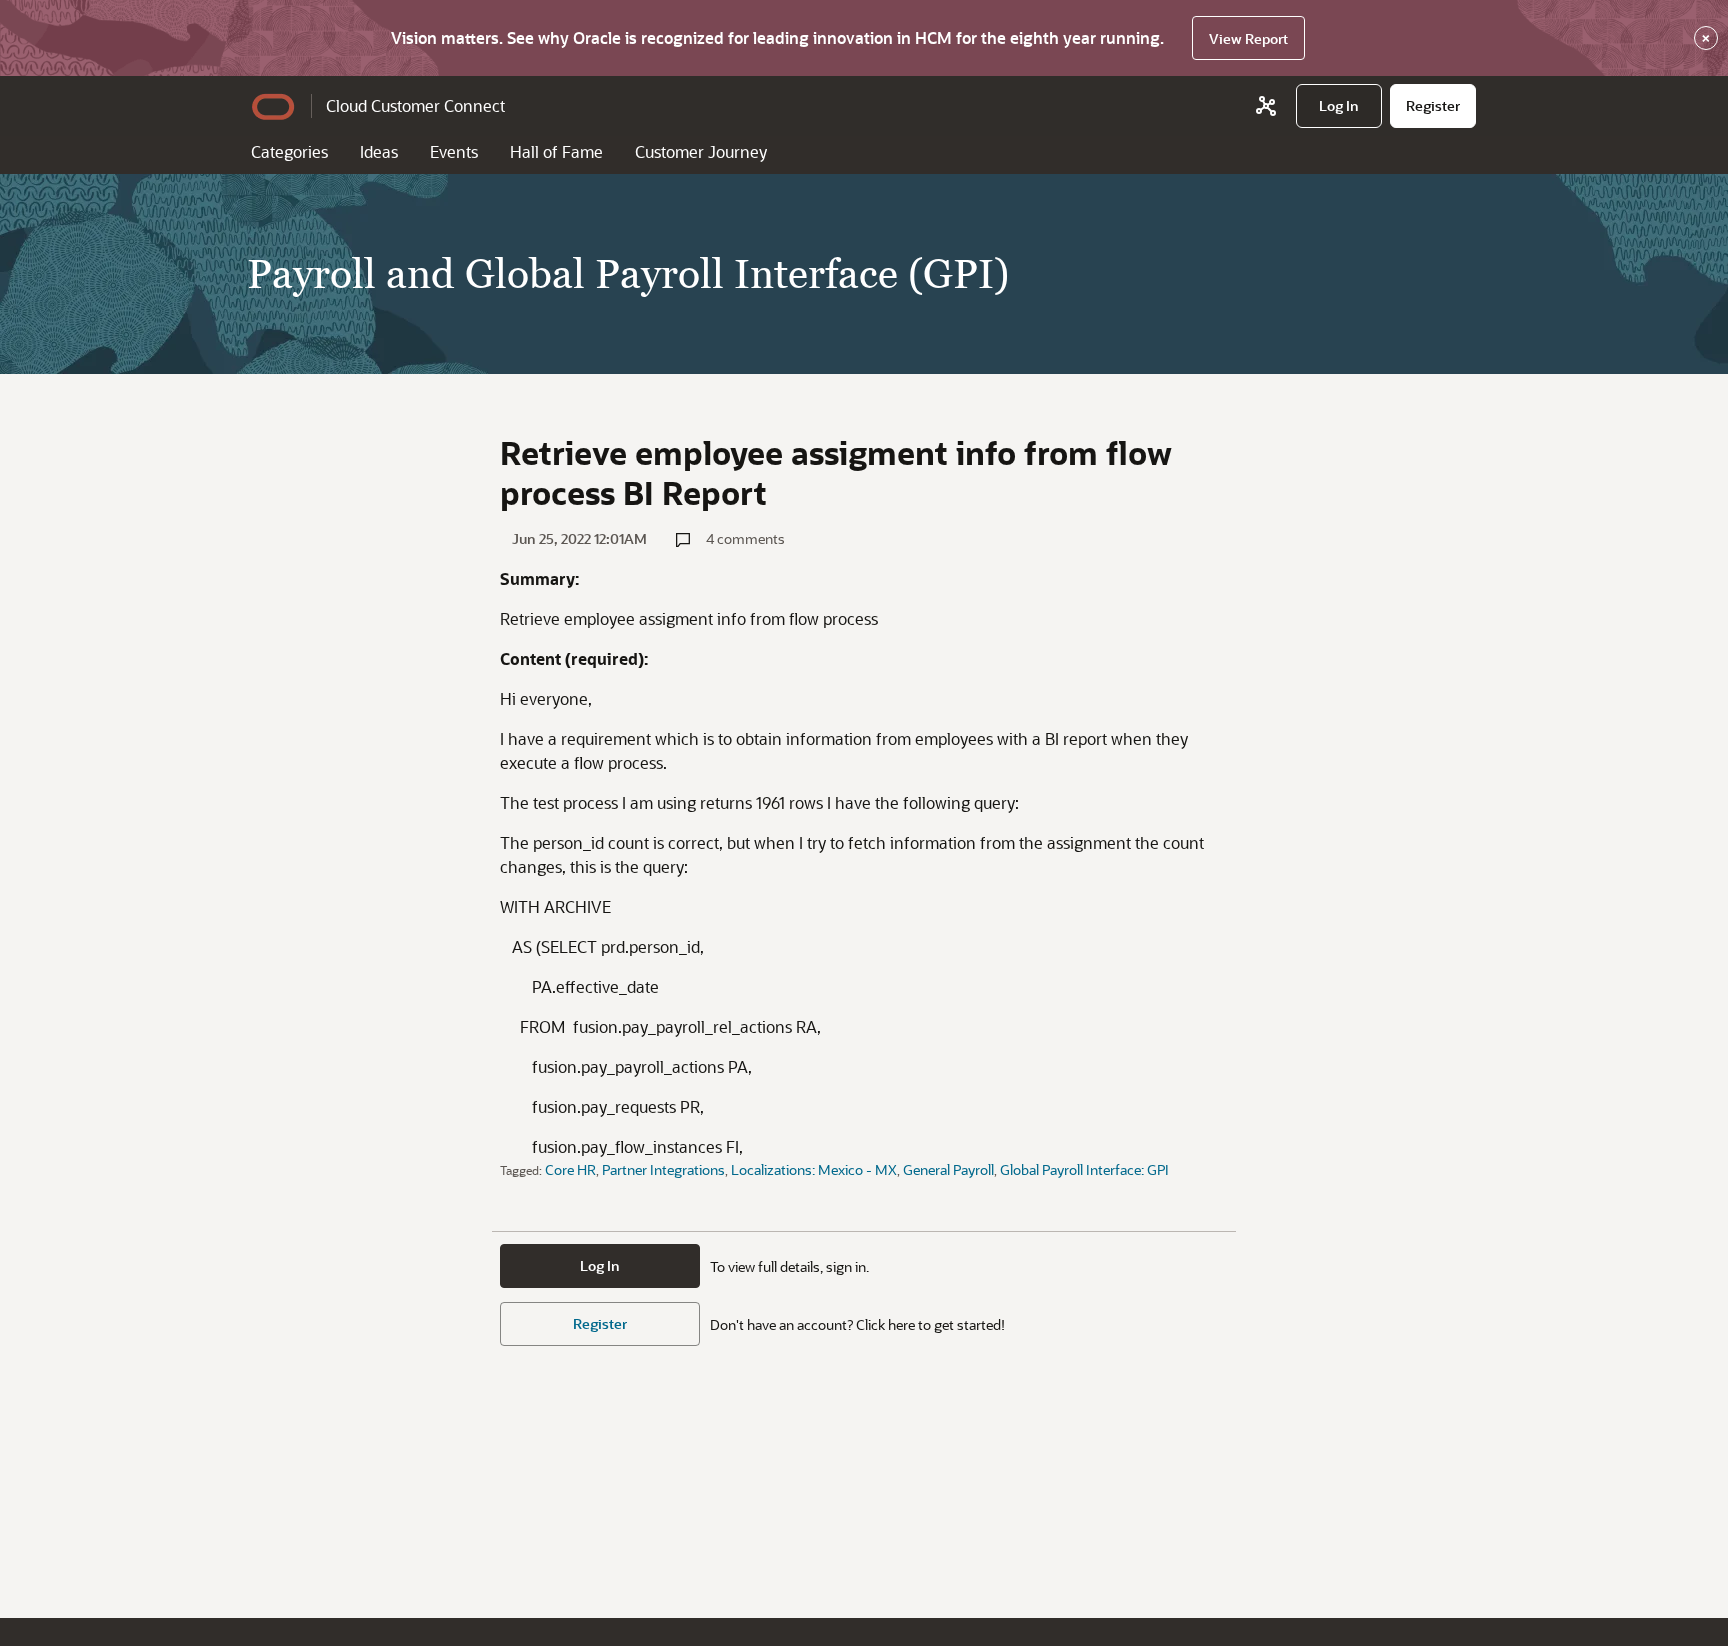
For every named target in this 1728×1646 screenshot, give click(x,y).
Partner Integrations (663, 1169)
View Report (1248, 38)
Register (600, 1323)
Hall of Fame (556, 151)
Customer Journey (701, 151)
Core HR (570, 1169)
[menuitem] (1339, 106)
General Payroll (948, 1169)
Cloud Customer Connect (415, 105)
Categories (289, 151)
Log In (600, 1265)
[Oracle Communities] (1266, 106)
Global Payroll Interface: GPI (1084, 1169)
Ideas (379, 151)
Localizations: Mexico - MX (814, 1169)
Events (454, 151)
